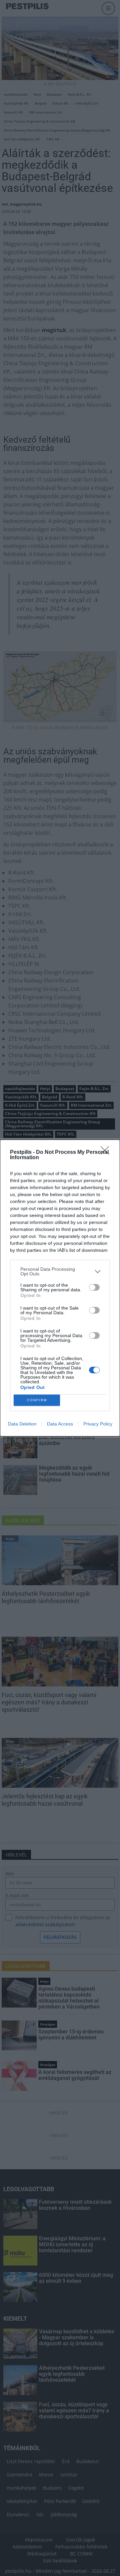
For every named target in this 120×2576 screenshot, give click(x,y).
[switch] (94, 1287)
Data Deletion (22, 1424)
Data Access (60, 1424)
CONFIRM (37, 1400)
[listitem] (60, 1271)
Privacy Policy (98, 1424)
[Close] (107, 1153)
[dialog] (60, 1288)
